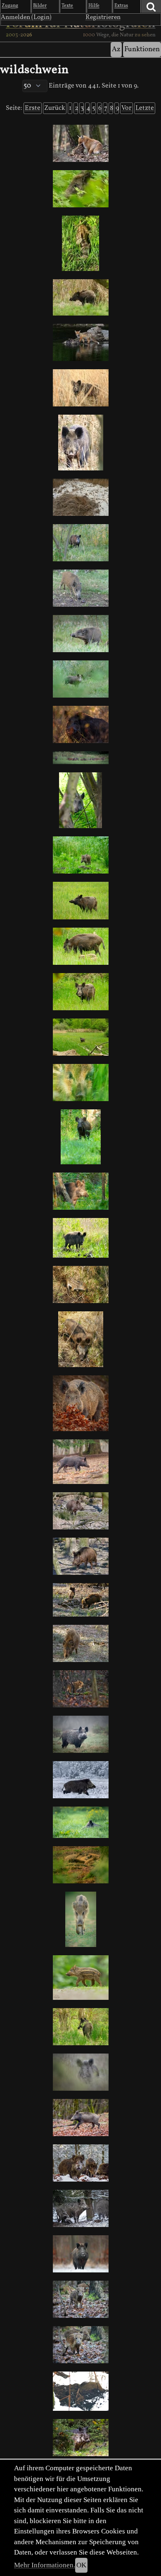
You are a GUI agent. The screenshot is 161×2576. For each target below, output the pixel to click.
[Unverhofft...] (80, 2072)
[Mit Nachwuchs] (80, 946)
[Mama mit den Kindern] (80, 2438)
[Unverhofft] (80, 855)
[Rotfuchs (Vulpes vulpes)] (80, 143)
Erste (33, 108)
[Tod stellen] (80, 243)
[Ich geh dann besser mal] (80, 2027)
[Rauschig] (80, 2254)
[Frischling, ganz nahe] (80, 1978)
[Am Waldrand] (80, 1462)
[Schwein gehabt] (80, 679)
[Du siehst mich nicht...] (80, 1822)
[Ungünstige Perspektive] (80, 1339)
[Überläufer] (80, 1643)
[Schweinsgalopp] (80, 2118)
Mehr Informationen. (45, 2565)
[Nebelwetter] (80, 1734)
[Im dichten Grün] (80, 800)
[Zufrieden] (80, 1191)
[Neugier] (80, 1083)
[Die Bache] (80, 297)
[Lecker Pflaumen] (80, 588)
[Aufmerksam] (80, 1137)
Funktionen (142, 49)
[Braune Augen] (80, 189)
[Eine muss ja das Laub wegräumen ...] (80, 1403)
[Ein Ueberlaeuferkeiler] (80, 1780)
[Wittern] (80, 634)
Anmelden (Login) (26, 17)
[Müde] (80, 443)
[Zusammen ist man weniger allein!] (80, 1865)
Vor (127, 108)
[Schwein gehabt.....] (80, 342)
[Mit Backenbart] (80, 1556)
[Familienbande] (80, 758)
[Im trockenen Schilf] (80, 388)
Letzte (145, 108)
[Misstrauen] (80, 1238)
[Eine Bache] (80, 543)
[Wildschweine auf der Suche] (80, 2163)
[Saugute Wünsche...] (80, 1689)
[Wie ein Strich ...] (80, 1919)
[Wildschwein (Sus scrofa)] (80, 2208)
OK (81, 2565)
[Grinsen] (80, 1511)
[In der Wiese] (80, 992)
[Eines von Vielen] (80, 1284)
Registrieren (103, 17)
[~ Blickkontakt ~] (80, 724)
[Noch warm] (80, 497)
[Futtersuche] (80, 1600)
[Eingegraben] (80, 2391)
